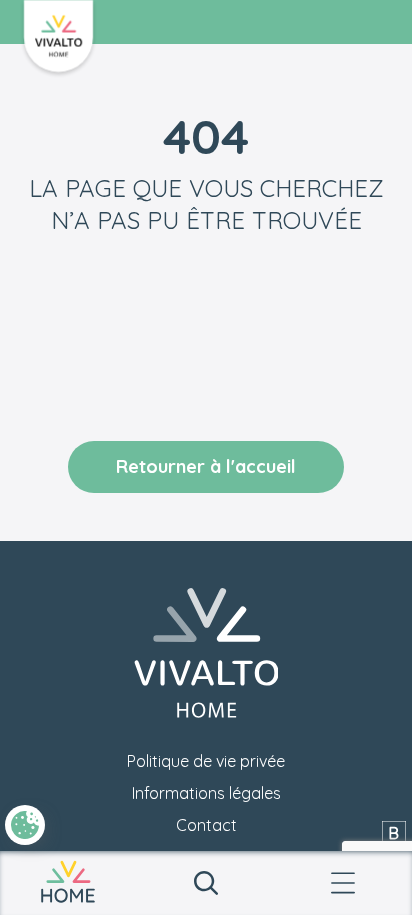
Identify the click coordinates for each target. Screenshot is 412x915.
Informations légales (206, 793)
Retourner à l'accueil (206, 466)
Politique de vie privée (206, 761)
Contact (206, 825)
